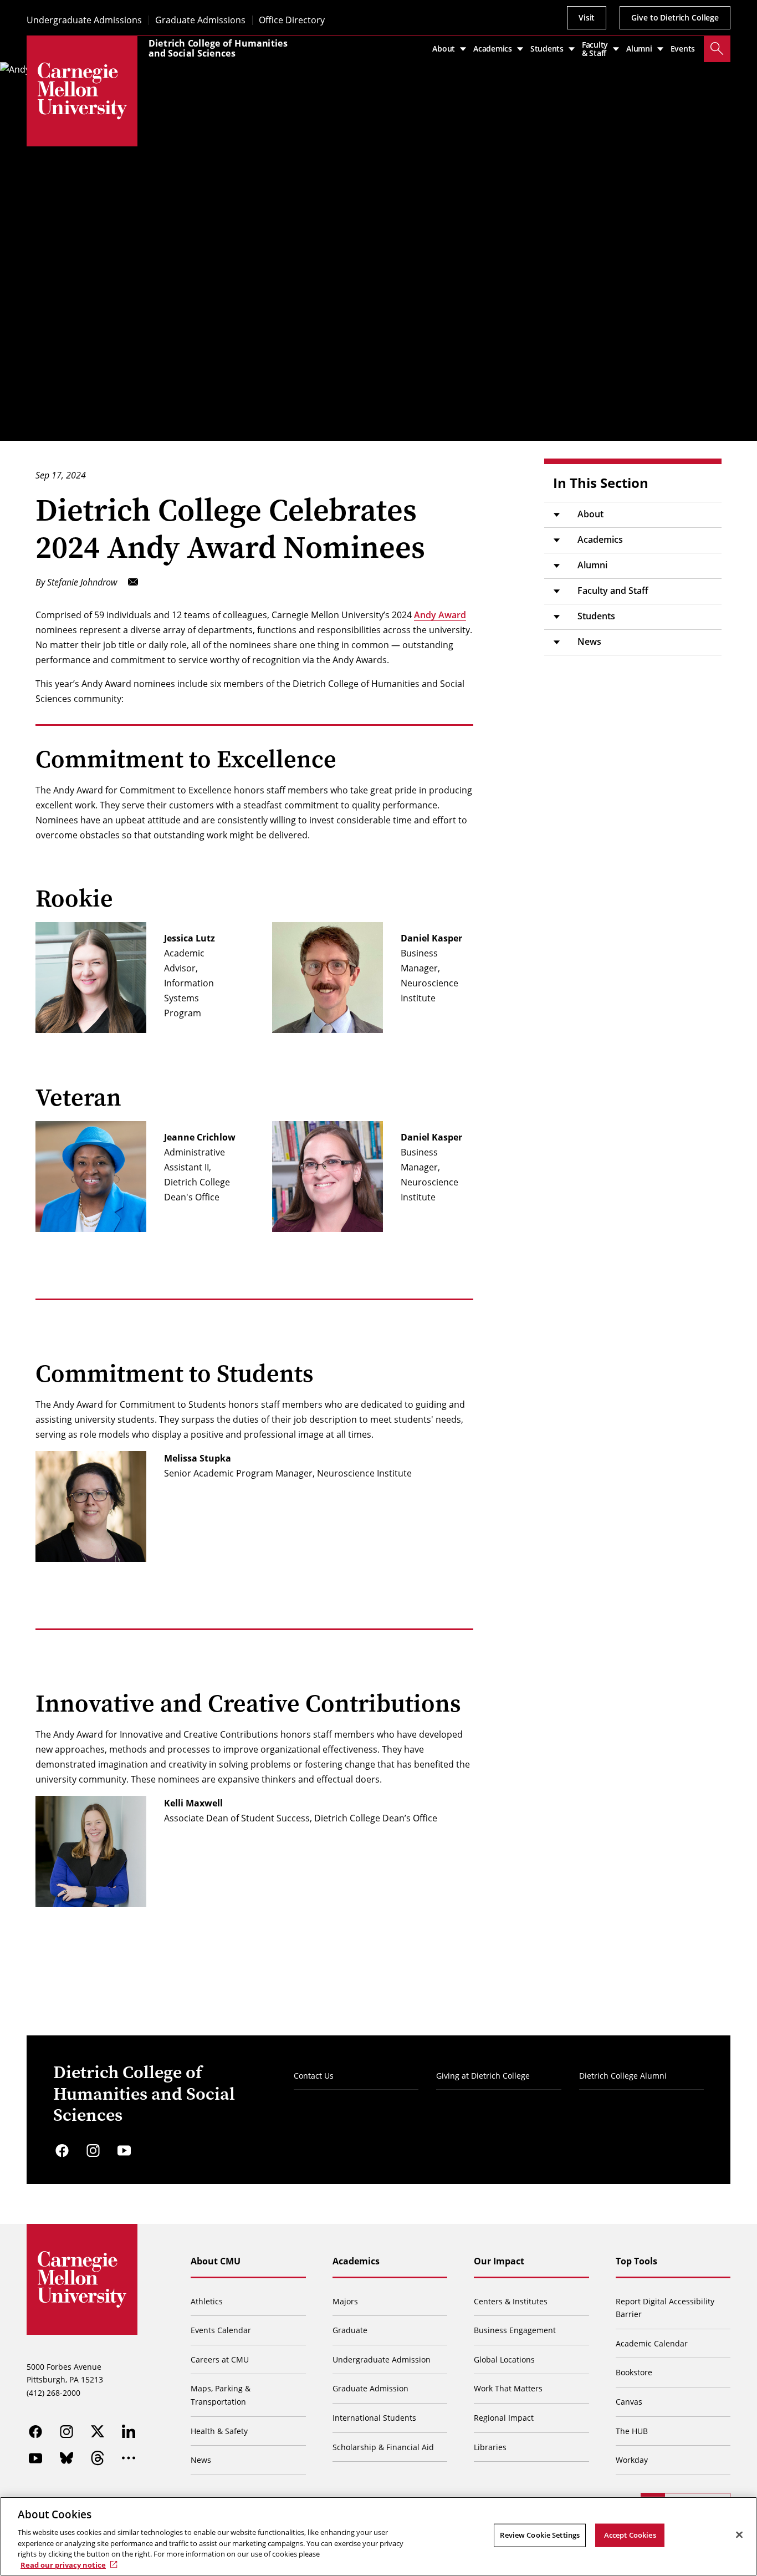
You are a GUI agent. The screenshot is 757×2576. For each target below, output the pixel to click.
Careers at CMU (220, 2359)
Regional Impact (504, 2418)
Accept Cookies (630, 2535)
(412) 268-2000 (53, 2393)
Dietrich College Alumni (623, 2076)
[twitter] (98, 2431)
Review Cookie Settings (540, 2535)
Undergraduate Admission (382, 2359)
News (589, 642)
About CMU (216, 2261)
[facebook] (62, 2151)
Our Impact (499, 2261)
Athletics (207, 2301)
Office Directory (292, 20)
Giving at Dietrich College (483, 2076)
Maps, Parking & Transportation (221, 2395)
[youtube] (124, 2151)
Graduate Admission (370, 2388)
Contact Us (314, 2076)
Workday (632, 2460)
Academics (600, 539)
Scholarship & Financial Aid (383, 2447)
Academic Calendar (652, 2343)
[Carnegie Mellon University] (82, 91)
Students (596, 616)
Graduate (350, 2330)
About (590, 514)
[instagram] (93, 2151)
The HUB (632, 2431)
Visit (587, 17)
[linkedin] (129, 2431)
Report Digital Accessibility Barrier (665, 2308)
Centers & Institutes (511, 2301)
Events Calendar (221, 2330)
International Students (374, 2418)
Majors (345, 2301)
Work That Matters (508, 2388)
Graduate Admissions (200, 20)
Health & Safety (219, 2431)
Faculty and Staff (613, 590)
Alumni (592, 565)
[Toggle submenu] (556, 515)
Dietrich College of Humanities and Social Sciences (218, 48)
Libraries (490, 2447)
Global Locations (504, 2359)
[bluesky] (67, 2458)
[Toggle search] (717, 49)
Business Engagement (515, 2330)
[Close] (739, 2535)
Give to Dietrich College (675, 17)
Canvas (629, 2402)
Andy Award (440, 615)
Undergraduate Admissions (84, 20)
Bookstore (634, 2372)
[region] (378, 2536)
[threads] (98, 2458)
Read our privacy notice (63, 2564)
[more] (129, 2458)
